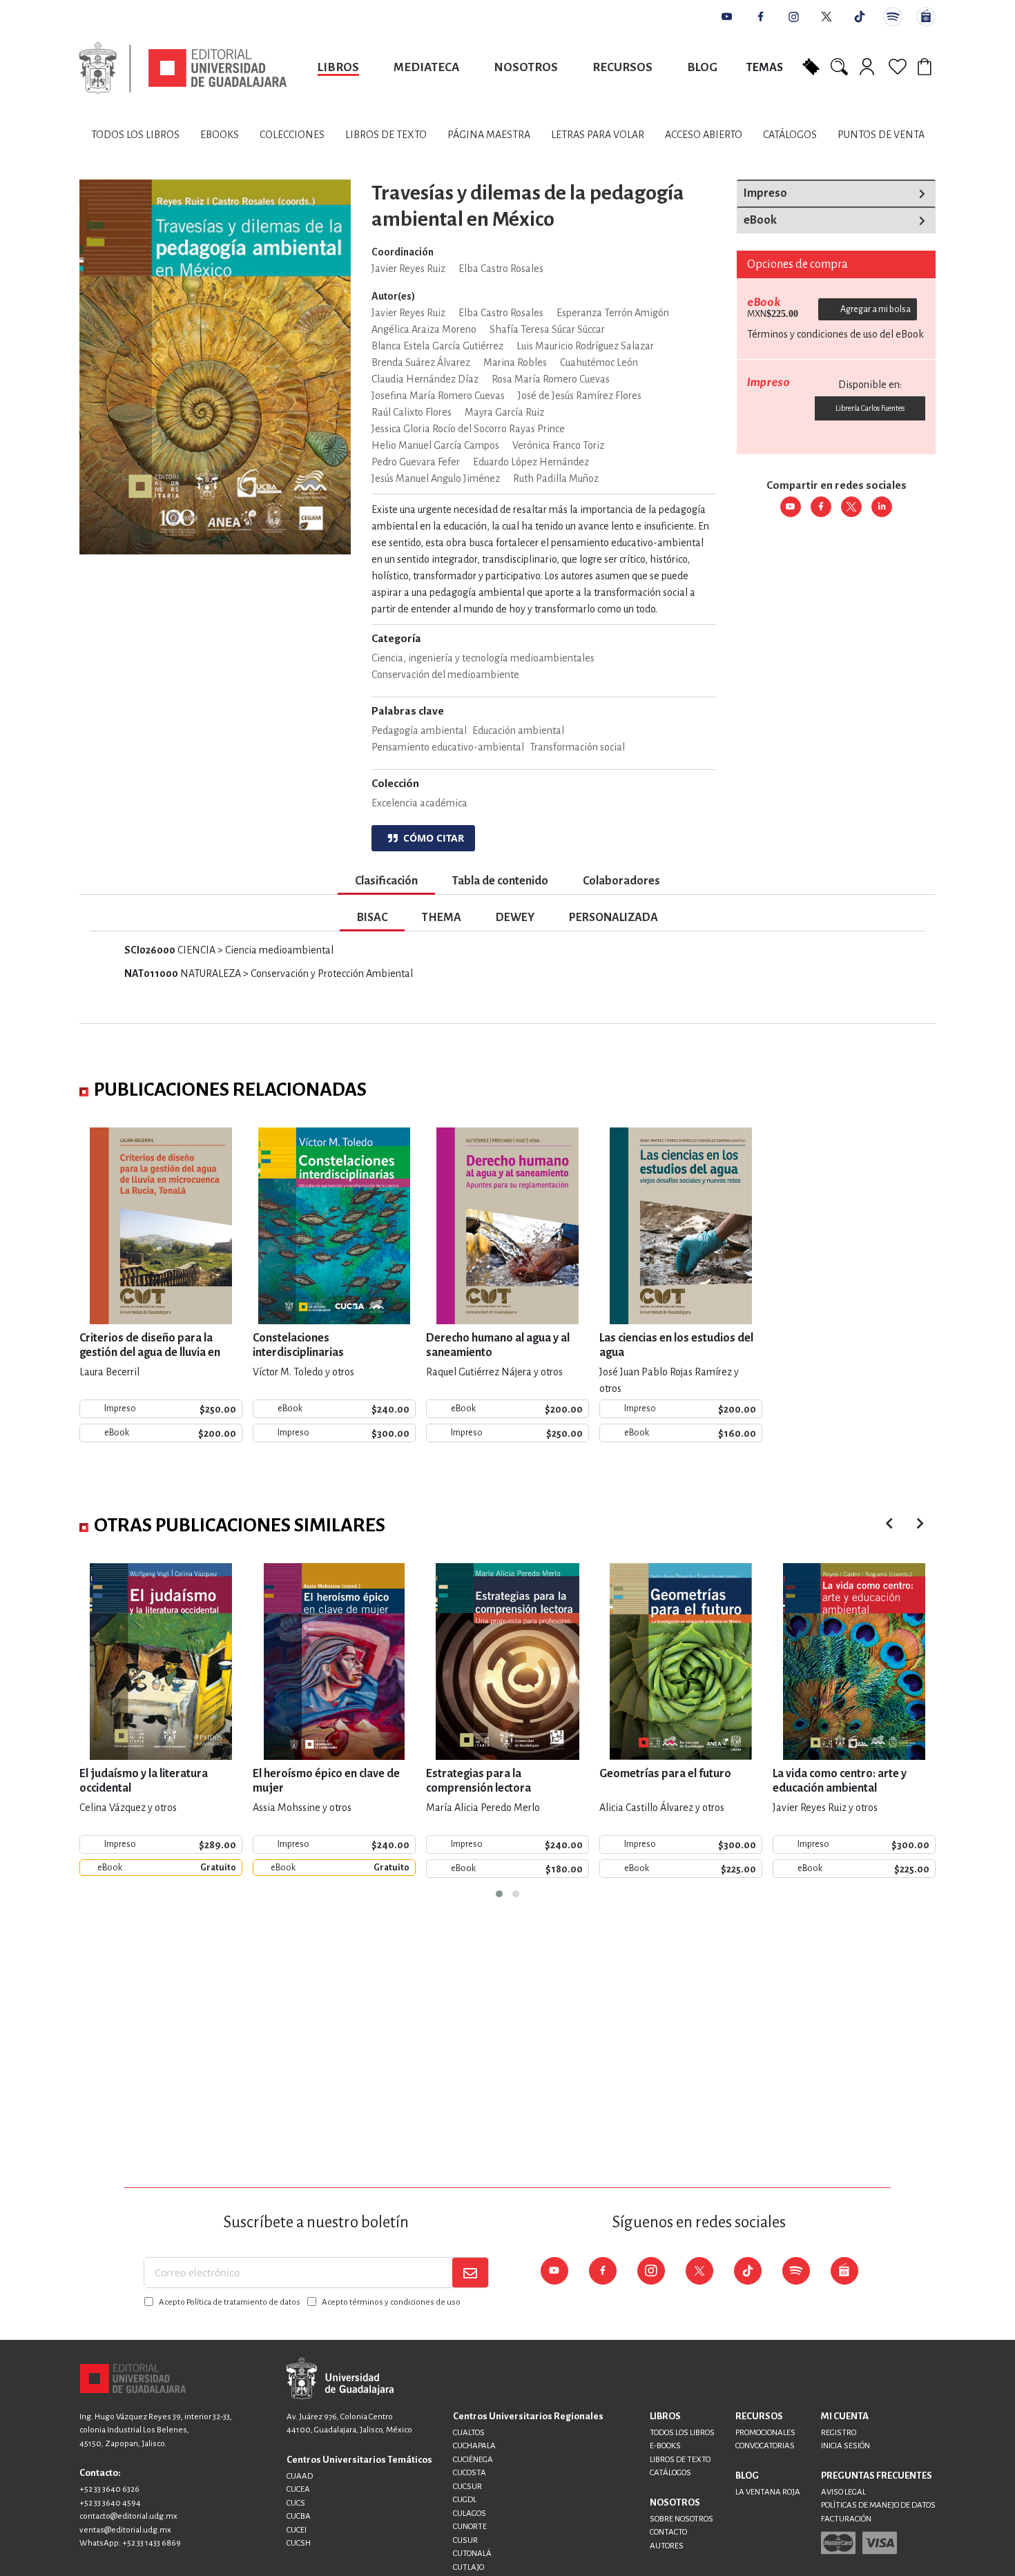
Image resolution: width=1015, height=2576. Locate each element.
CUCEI (297, 2530)
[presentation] (920, 1523)
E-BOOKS (665, 2446)
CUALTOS (469, 2433)
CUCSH (299, 2543)
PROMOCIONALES (765, 2433)
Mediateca (426, 67)
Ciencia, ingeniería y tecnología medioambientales (483, 658)
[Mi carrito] (927, 66)
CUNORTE (470, 2527)
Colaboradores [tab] (621, 881)
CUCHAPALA (474, 2446)
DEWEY (515, 918)
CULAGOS (470, 2514)
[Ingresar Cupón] (811, 66)
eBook (760, 220)
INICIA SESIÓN (845, 2446)
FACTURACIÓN (846, 2519)
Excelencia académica (419, 803)
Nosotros (526, 67)
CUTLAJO (468, 2567)
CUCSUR (467, 2487)
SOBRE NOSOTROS (681, 2519)
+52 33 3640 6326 (109, 2489)
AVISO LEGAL (843, 2492)
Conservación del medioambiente (445, 675)
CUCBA (299, 2516)
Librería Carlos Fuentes (870, 408)
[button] (499, 1894)
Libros (338, 67)
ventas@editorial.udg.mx (125, 2530)
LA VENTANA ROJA (768, 2492)
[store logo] (183, 68)
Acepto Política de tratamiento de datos (230, 2302)
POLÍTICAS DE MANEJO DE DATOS (878, 2505)
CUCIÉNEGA (473, 2460)
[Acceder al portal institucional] (340, 2378)
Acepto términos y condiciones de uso (391, 2302)
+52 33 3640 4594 (110, 2503)
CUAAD (300, 2476)
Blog (702, 67)
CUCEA (298, 2489)
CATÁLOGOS (670, 2473)
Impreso (765, 193)
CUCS (296, 2503)
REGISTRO (839, 2433)
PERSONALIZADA (613, 918)
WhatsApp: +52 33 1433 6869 (130, 2543)
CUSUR (465, 2540)
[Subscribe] (470, 2273)
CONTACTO (668, 2532)
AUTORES (667, 2546)
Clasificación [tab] (386, 881)
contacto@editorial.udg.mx (128, 2516)
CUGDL (465, 2500)
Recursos (622, 67)
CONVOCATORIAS (765, 2446)
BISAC (372, 918)
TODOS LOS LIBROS (682, 2433)
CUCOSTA (470, 2473)
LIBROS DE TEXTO (680, 2460)
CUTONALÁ (472, 2554)
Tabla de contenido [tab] (500, 881)
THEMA (442, 918)
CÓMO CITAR (431, 838)
